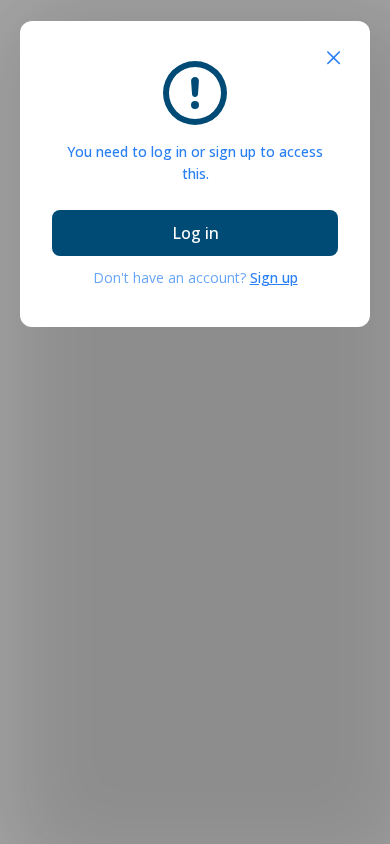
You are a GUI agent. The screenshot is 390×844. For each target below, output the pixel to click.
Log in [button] (195, 233)
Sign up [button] (274, 277)
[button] (333, 58)
